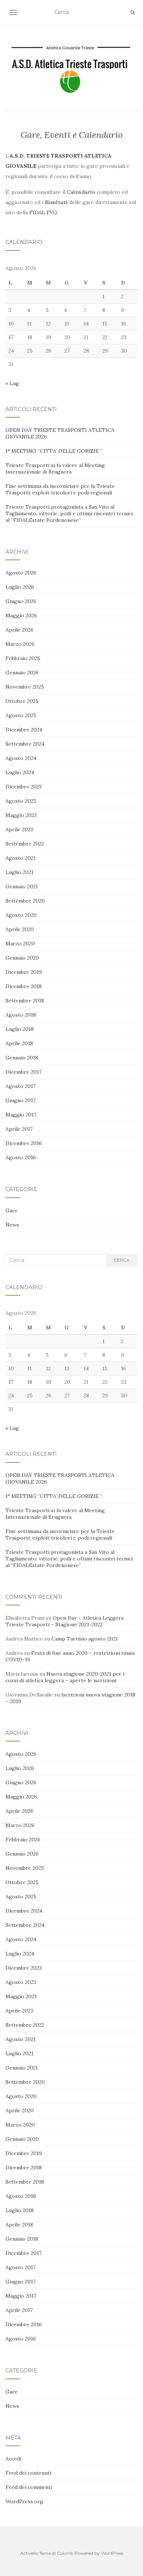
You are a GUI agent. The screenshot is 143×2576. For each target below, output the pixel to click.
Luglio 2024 (20, 772)
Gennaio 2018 (22, 1058)
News (12, 1225)
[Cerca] (133, 12)
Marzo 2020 (20, 944)
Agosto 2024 (21, 758)
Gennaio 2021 (22, 886)
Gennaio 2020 (22, 958)
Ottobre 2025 (22, 701)
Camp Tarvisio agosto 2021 (85, 1639)
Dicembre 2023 (24, 787)
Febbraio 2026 (23, 658)
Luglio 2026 (20, 587)
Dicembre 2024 (24, 730)
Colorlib (65, 2553)
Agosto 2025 (21, 715)
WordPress (112, 2553)
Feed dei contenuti (28, 2473)
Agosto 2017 (21, 1086)
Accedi (13, 2459)
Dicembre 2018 (24, 986)
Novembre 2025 (25, 687)
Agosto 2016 (21, 1157)
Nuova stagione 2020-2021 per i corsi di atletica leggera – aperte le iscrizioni (65, 1677)
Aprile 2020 (20, 929)
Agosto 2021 (21, 858)
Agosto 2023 (21, 801)
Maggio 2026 (21, 615)
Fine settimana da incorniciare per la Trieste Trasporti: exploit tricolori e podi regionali (60, 489)
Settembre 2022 (25, 844)
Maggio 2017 (21, 1115)
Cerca (122, 1260)
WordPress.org (24, 2501)
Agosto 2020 (21, 915)
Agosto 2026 (21, 573)
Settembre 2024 (25, 744)
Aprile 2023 (19, 829)
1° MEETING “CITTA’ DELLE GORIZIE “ (54, 451)
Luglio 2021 (19, 872)
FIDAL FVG (43, 212)
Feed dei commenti (29, 2487)
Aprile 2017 (19, 1129)
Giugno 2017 (21, 1100)
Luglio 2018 (20, 1029)
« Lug (12, 383)
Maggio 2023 (21, 815)
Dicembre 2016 (24, 1143)
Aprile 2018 (19, 1043)
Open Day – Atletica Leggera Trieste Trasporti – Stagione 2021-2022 (65, 1621)
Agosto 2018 (21, 1015)
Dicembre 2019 (24, 972)
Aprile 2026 (19, 630)
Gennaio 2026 (22, 673)
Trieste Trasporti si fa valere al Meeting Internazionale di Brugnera (55, 468)
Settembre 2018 (25, 1001)
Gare (12, 1210)
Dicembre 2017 (23, 1072)
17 (11, 337)
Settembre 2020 (25, 901)
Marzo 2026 (20, 644)
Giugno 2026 (21, 601)
